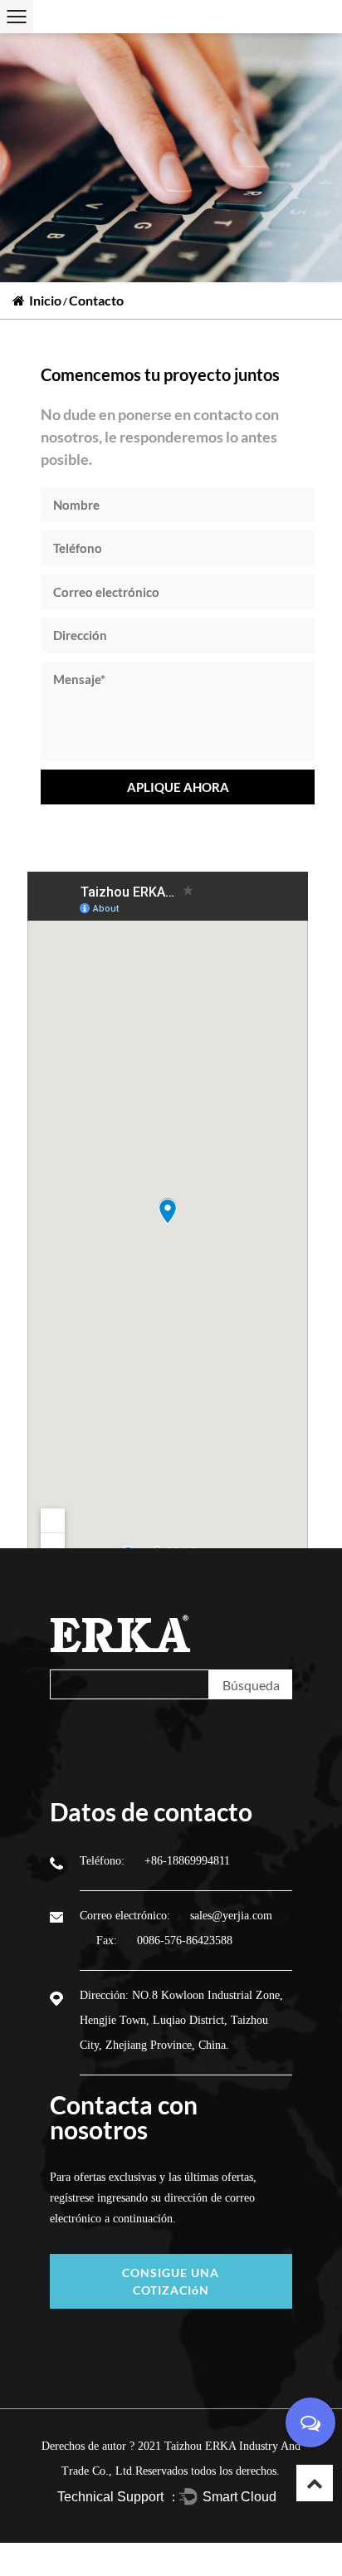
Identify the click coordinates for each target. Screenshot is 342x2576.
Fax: (108, 1941)
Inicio (45, 300)
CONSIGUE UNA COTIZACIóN (171, 2281)
